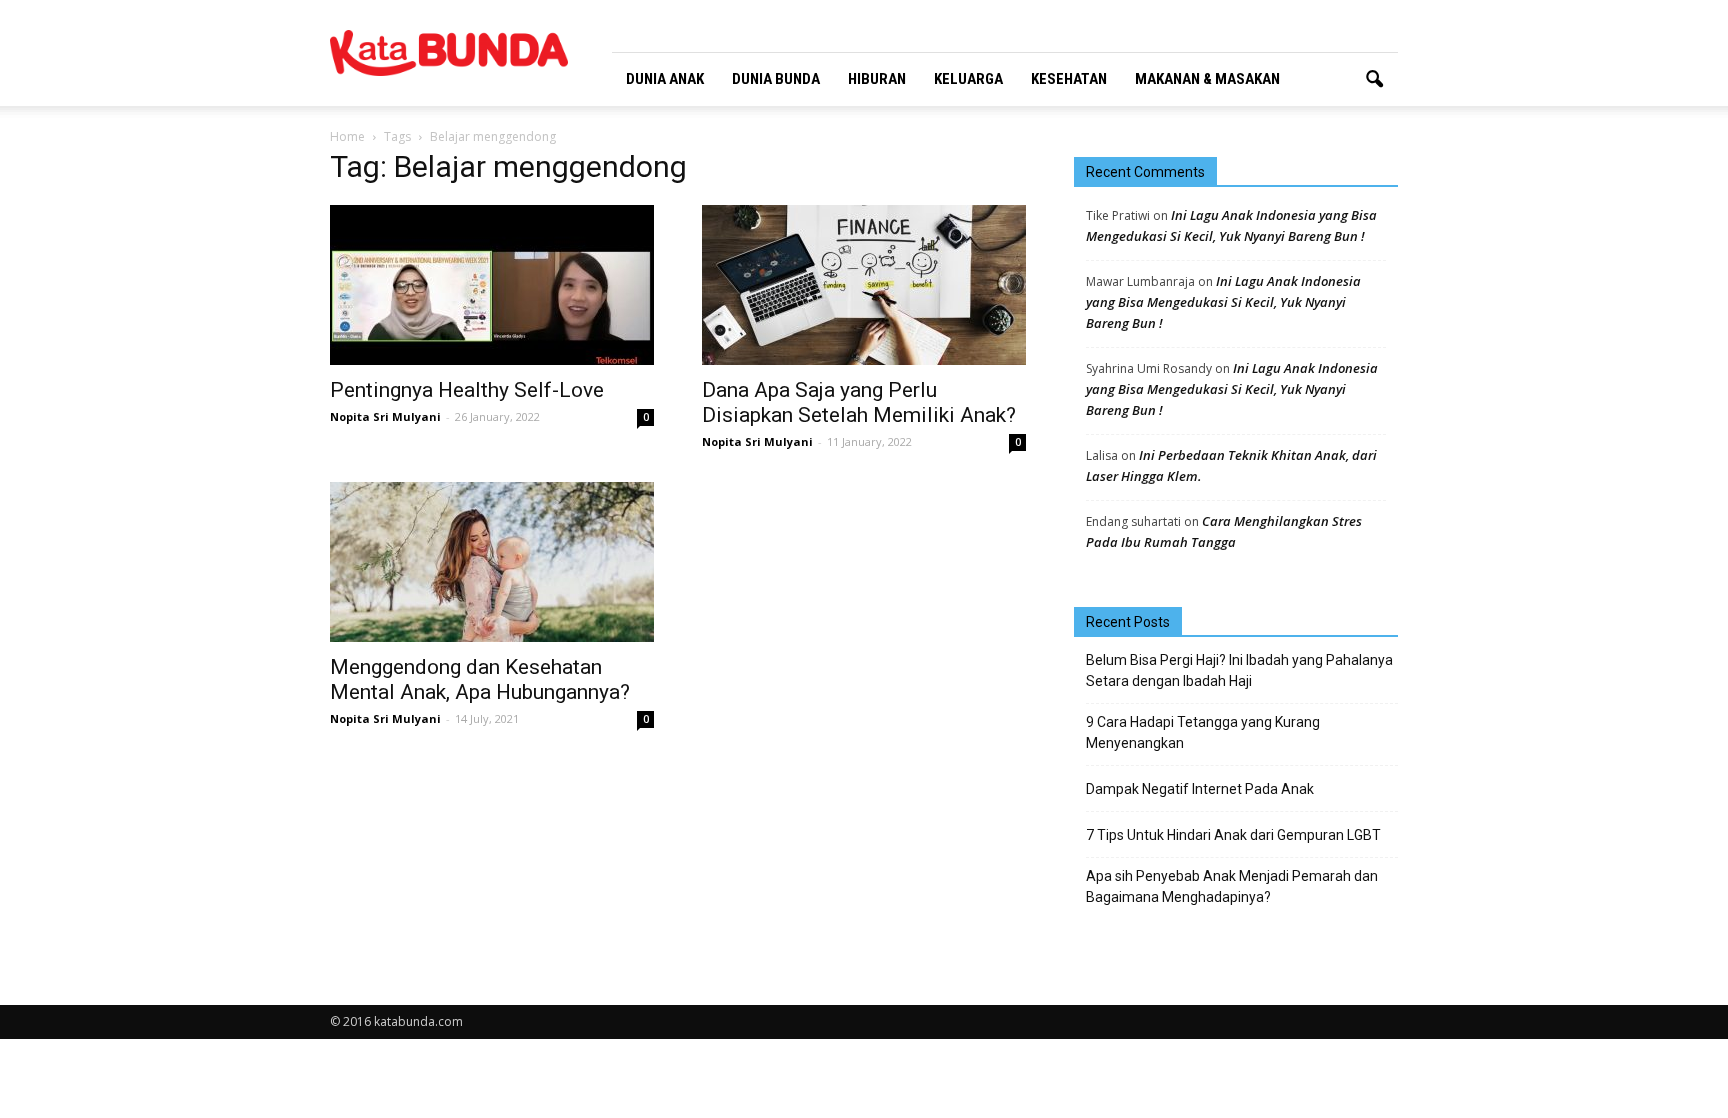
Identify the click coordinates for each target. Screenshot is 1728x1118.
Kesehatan (1069, 79)
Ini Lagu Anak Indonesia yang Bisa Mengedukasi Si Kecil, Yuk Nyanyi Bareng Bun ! (1223, 302)
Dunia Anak (665, 79)
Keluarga (968, 79)
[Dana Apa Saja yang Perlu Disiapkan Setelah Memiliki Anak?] (864, 285)
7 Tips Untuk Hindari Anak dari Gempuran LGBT (1233, 835)
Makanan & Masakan (1207, 79)
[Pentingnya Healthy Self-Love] (492, 285)
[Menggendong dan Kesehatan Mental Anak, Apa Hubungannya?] (492, 562)
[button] (1374, 80)
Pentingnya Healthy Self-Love (467, 390)
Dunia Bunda (776, 79)
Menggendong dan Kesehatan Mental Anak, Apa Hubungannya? (480, 679)
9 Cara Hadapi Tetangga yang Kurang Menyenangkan (1203, 732)
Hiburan (877, 79)
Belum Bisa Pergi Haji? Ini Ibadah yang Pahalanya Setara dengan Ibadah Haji (1239, 670)
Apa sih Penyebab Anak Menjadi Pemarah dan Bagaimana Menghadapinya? (1232, 886)
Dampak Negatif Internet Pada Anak (1200, 789)
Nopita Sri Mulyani (385, 416)
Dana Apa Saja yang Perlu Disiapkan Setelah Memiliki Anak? (859, 402)
